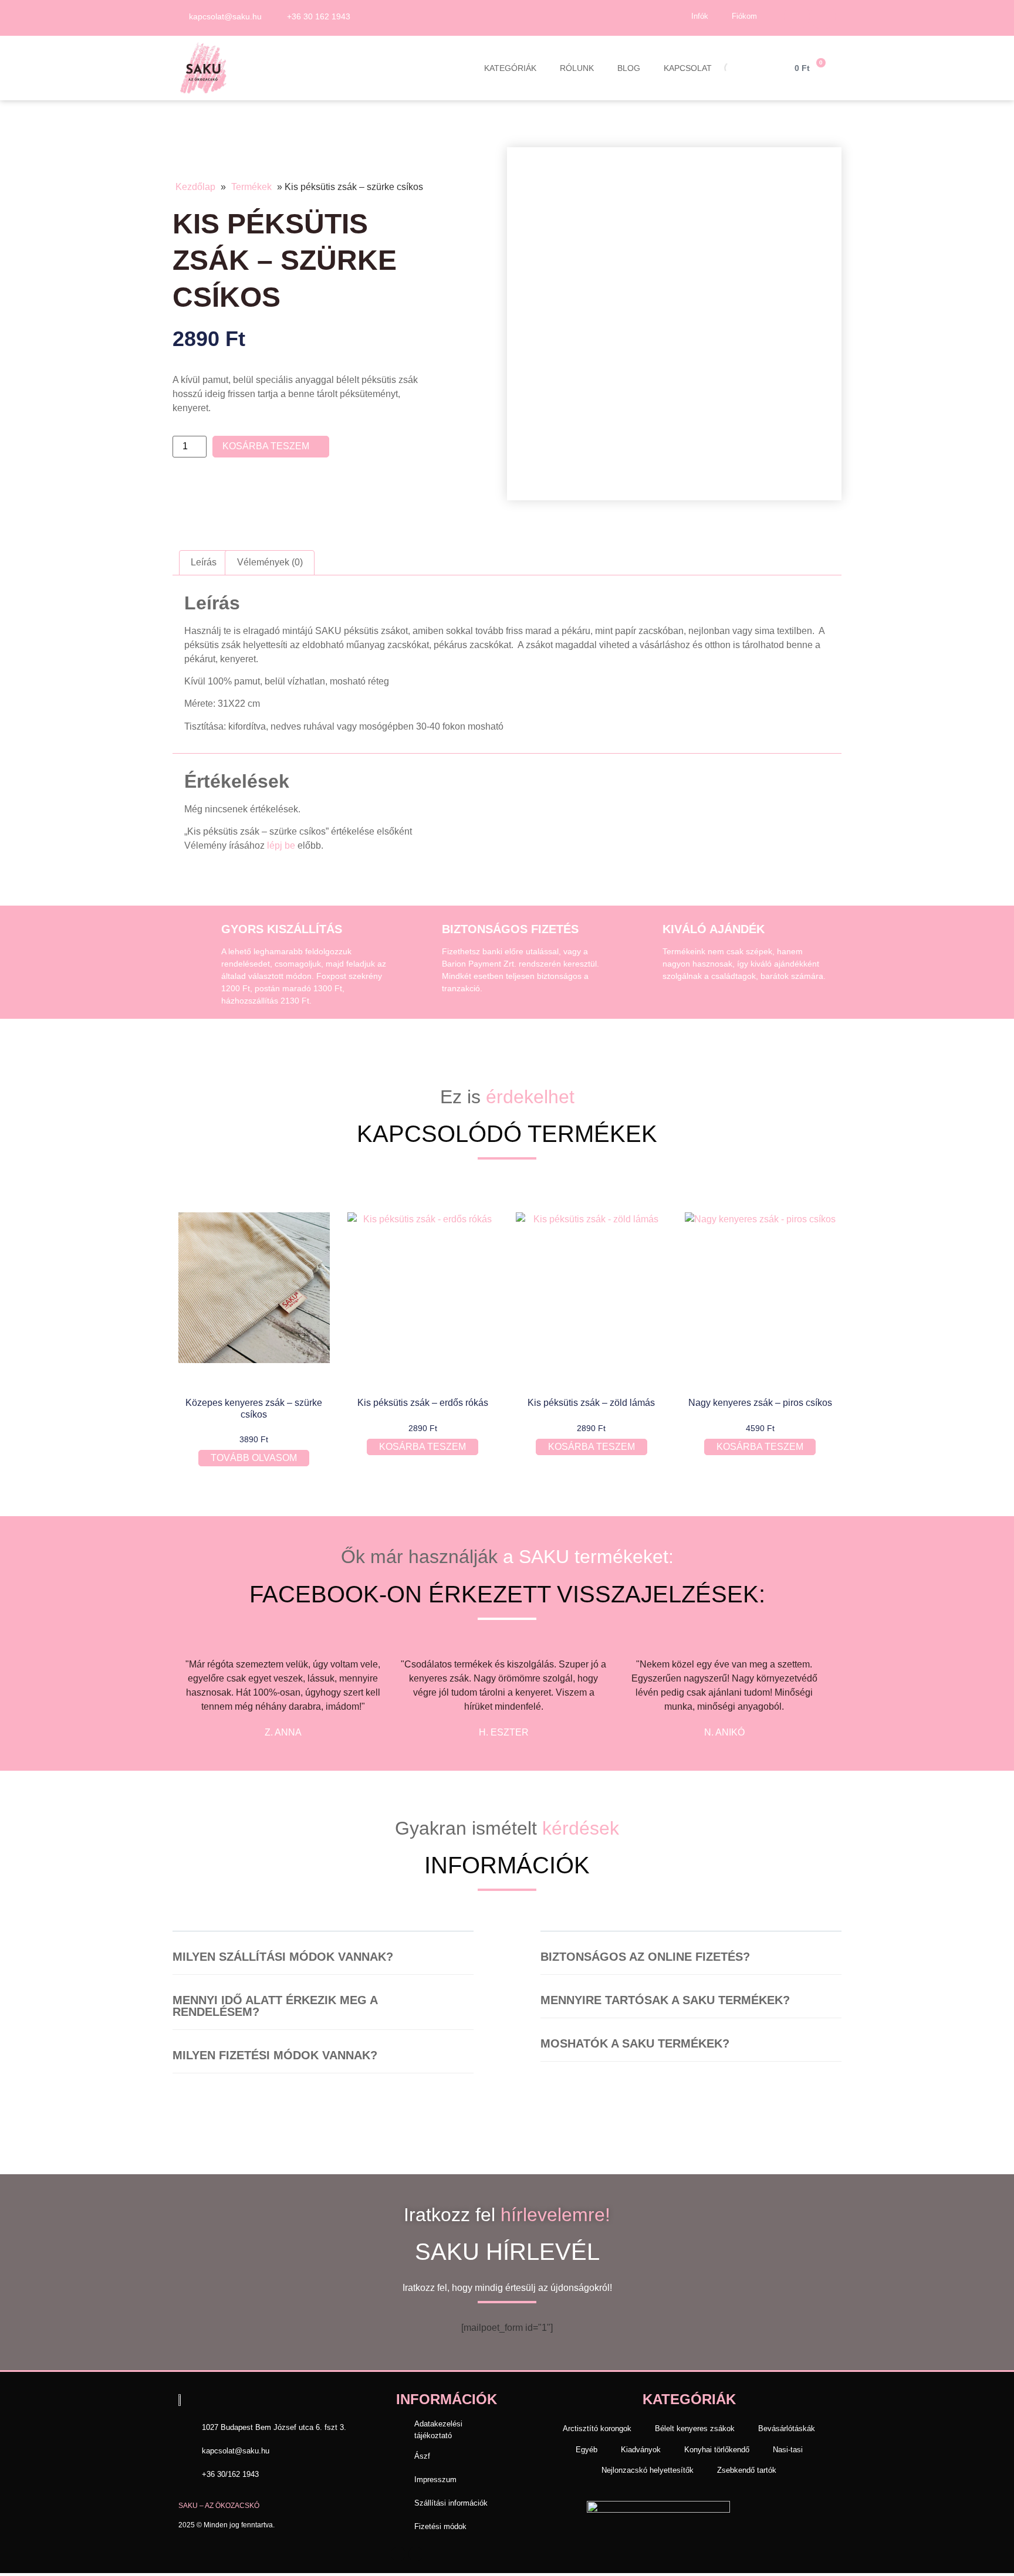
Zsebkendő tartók (747, 2470)
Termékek (251, 187)
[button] (323, 1963)
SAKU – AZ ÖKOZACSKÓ (219, 2506)
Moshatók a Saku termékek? (635, 2043)
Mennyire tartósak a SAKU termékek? (665, 2000)
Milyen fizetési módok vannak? (275, 2055)
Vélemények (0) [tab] (270, 562)
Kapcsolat (688, 68)
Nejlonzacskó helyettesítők (648, 2470)
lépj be (281, 845)
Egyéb (587, 2450)
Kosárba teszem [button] (422, 1447)
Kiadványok (641, 2450)
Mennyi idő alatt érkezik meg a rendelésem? (275, 2006)
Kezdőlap (195, 187)
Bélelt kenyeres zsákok (695, 2428)
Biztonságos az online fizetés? (645, 1957)
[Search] (721, 66)
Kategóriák (510, 68)
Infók (700, 16)
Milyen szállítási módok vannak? (283, 1957)
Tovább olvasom (254, 1458)
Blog (629, 68)
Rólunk (577, 68)
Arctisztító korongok (597, 2428)
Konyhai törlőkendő (717, 2450)
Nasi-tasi (788, 2450)
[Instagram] (823, 16)
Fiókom (744, 16)
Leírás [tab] (204, 562)
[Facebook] (797, 16)
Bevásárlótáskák (787, 2428)
